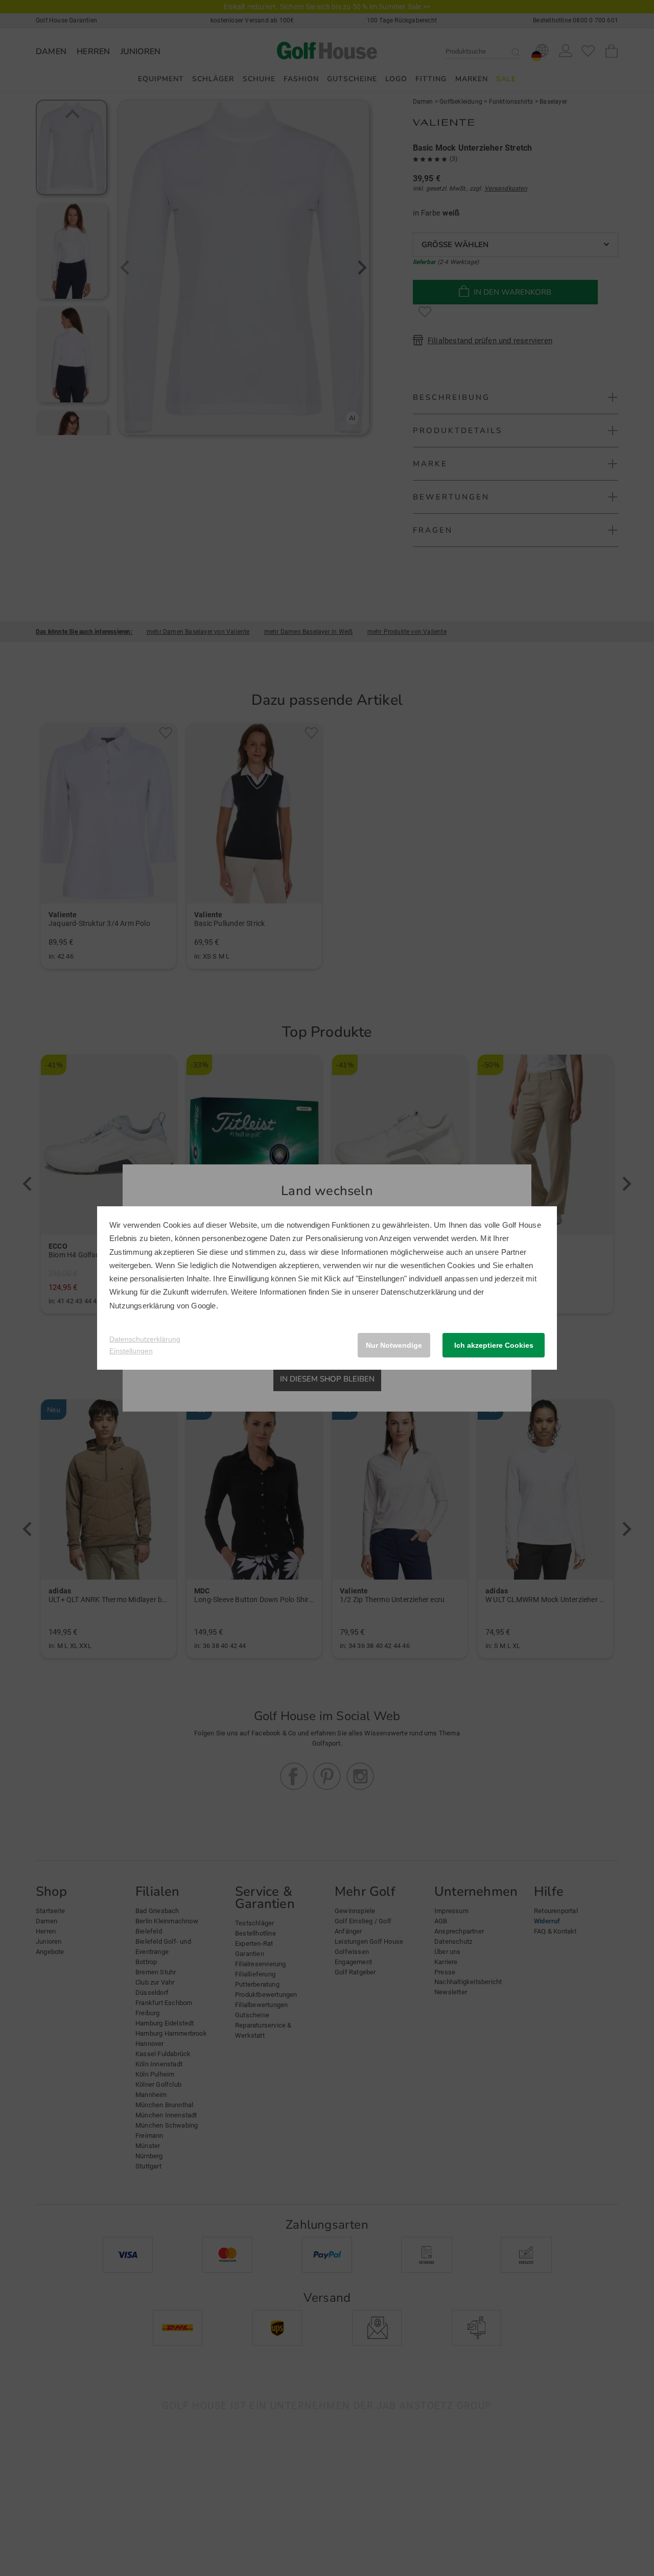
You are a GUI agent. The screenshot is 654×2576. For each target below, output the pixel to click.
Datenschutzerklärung (418, 1292)
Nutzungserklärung (142, 1306)
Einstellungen (131, 1351)
